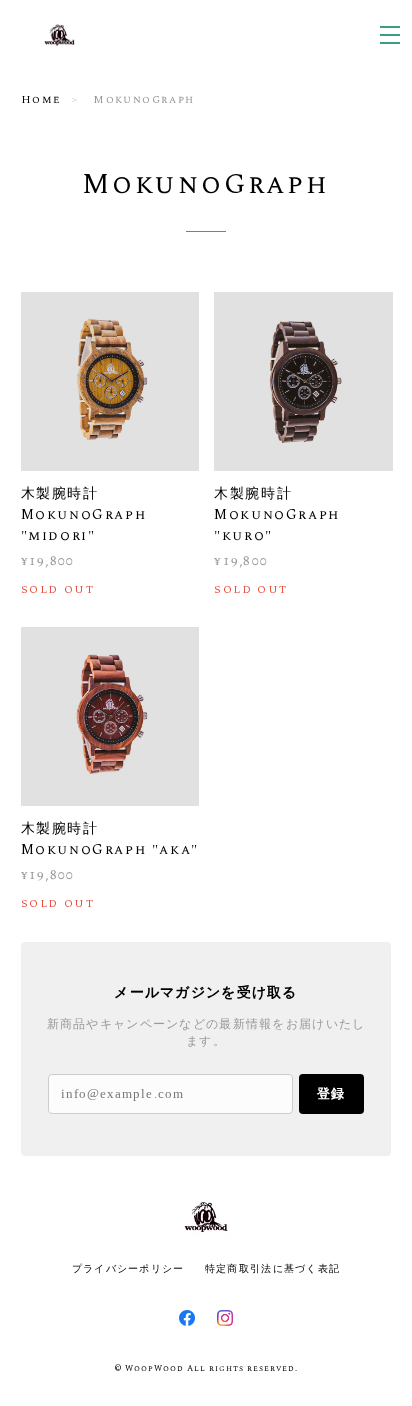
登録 (331, 1093)
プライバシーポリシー (128, 1268)
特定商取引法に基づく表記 (272, 1268)
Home (41, 99)
